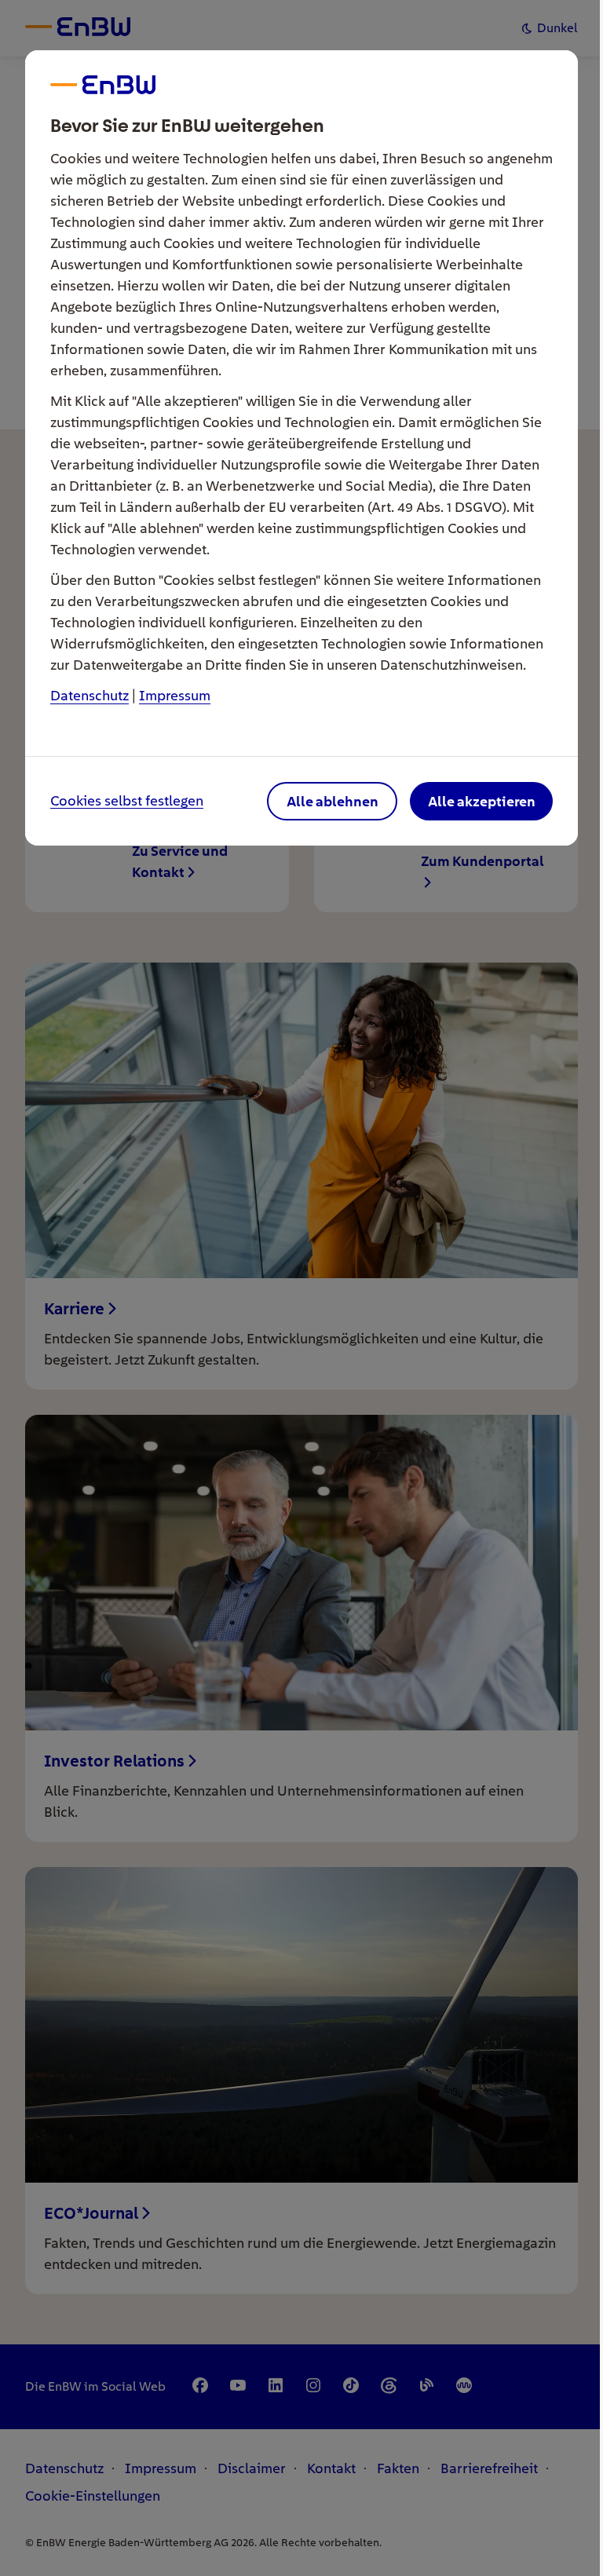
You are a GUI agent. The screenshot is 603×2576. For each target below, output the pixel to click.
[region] (301, 1288)
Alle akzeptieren (482, 801)
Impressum (175, 695)
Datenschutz (90, 695)
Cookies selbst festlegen (127, 801)
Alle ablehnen (333, 801)
